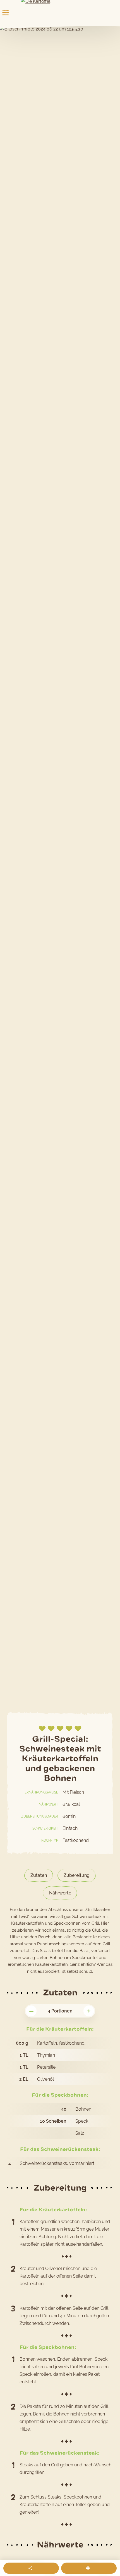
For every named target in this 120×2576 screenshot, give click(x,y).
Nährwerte (60, 1893)
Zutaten (39, 1875)
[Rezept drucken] (89, 2568)
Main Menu (6, 13)
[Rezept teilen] (31, 2568)
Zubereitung (77, 1875)
